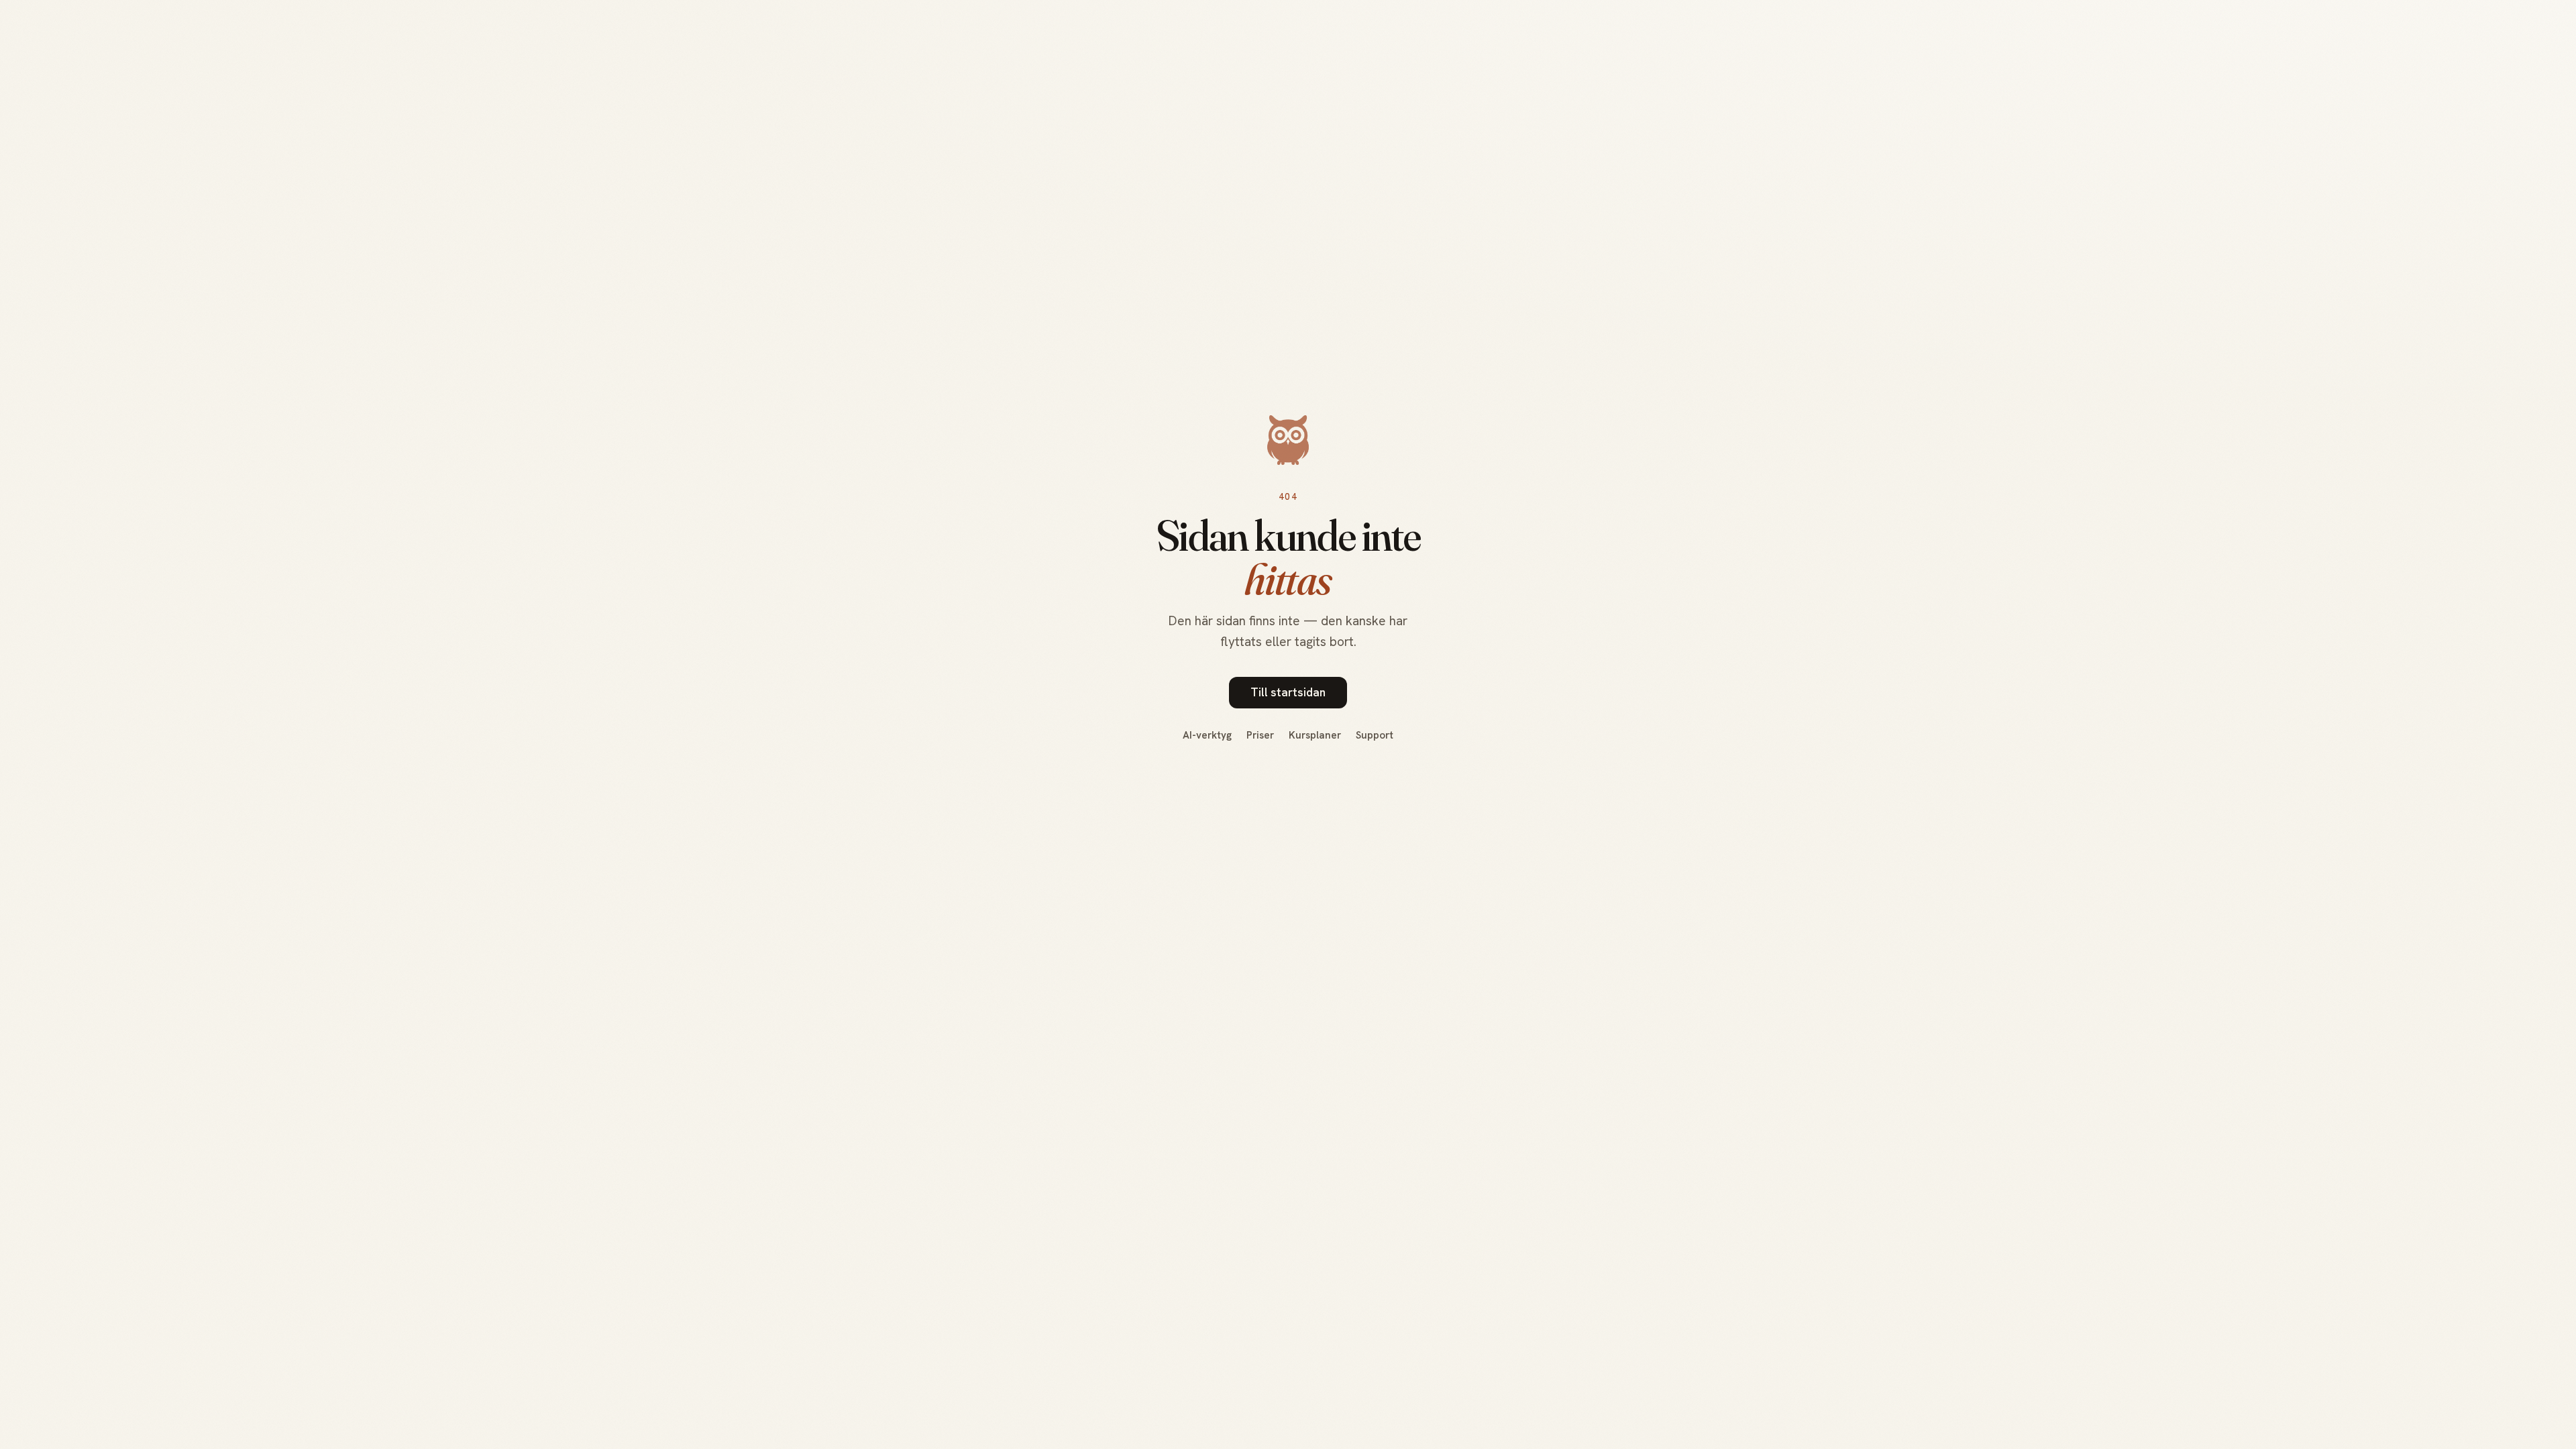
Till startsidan (1288, 692)
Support (1375, 735)
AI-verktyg (1207, 735)
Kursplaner (1315, 735)
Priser (1260, 735)
